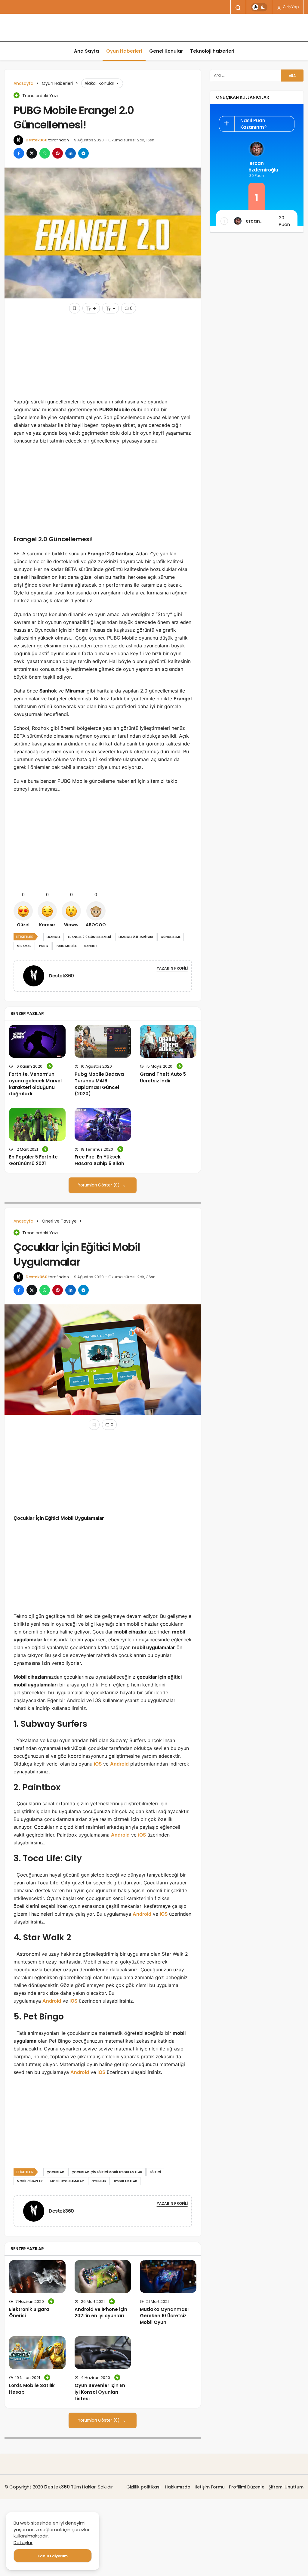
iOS (98, 1764)
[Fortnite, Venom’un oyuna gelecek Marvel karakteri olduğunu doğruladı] (37, 1041)
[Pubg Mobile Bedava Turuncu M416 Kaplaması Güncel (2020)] (103, 1041)
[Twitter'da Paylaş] (32, 153)
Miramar (24, 946)
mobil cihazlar (30, 2181)
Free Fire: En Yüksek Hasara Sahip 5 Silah (99, 1160)
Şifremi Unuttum (286, 2487)
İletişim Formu (210, 2487)
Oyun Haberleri (124, 51)
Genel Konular (166, 51)
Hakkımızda (178, 2487)
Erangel (54, 937)
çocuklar (55, 2172)
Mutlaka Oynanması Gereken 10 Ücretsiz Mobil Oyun (164, 2316)
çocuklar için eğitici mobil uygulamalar (107, 2172)
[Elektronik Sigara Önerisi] (37, 2277)
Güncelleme (171, 937)
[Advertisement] (103, 356)
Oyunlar (99, 2181)
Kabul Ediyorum (53, 2556)
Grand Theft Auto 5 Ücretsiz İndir (163, 1077)
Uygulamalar (126, 2181)
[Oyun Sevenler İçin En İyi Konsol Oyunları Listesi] (103, 2353)
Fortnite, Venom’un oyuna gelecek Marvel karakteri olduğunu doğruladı (35, 1084)
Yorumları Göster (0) (99, 1185)
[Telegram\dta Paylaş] (83, 153)
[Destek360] (36, 975)
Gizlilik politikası (143, 2487)
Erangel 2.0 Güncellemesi (89, 937)
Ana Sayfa (86, 51)
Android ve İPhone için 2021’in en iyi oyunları (101, 2313)
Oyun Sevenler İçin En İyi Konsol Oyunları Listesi (100, 2392)
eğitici (155, 2172)
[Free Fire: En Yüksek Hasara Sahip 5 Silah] (103, 1124)
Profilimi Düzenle (247, 2487)
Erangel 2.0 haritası (136, 937)
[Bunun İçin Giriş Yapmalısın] (75, 308)
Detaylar (23, 2542)
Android (119, 1764)
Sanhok (91, 946)
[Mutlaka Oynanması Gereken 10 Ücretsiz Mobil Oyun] (168, 2277)
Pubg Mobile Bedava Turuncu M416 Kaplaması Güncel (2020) (99, 1084)
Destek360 (37, 140)
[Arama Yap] (238, 8)
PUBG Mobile (66, 946)
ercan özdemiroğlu (257, 167)
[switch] (259, 7)
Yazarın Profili (172, 968)
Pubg (44, 946)
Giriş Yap (290, 7)
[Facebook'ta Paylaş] (19, 153)
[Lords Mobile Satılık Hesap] (37, 2353)
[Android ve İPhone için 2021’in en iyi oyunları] (103, 2277)
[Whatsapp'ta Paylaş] (45, 153)
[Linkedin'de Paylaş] (71, 153)
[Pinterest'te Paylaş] (58, 153)
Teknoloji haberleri (212, 51)
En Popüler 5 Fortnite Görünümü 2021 (33, 1160)
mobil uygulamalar (67, 2181)
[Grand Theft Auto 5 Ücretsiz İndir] (168, 1041)
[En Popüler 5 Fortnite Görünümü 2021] (37, 1124)
